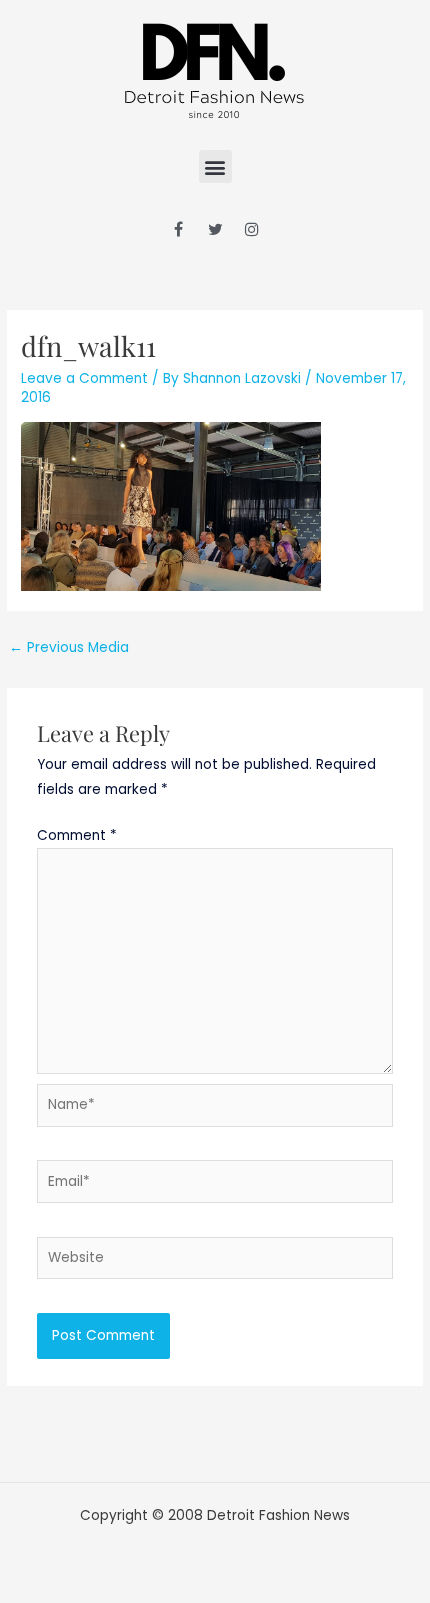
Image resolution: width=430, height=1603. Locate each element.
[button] (215, 166)
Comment (77, 835)
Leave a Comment (84, 378)
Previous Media (69, 647)
